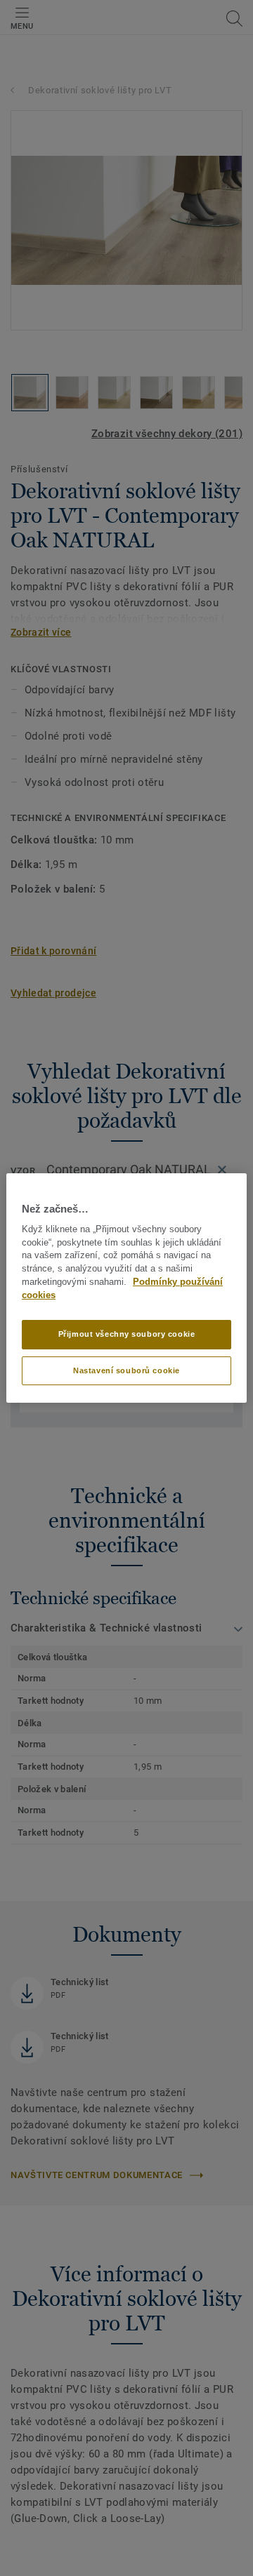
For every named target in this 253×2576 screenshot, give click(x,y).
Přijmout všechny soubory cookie (127, 1334)
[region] (126, 1288)
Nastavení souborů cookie (126, 1370)
